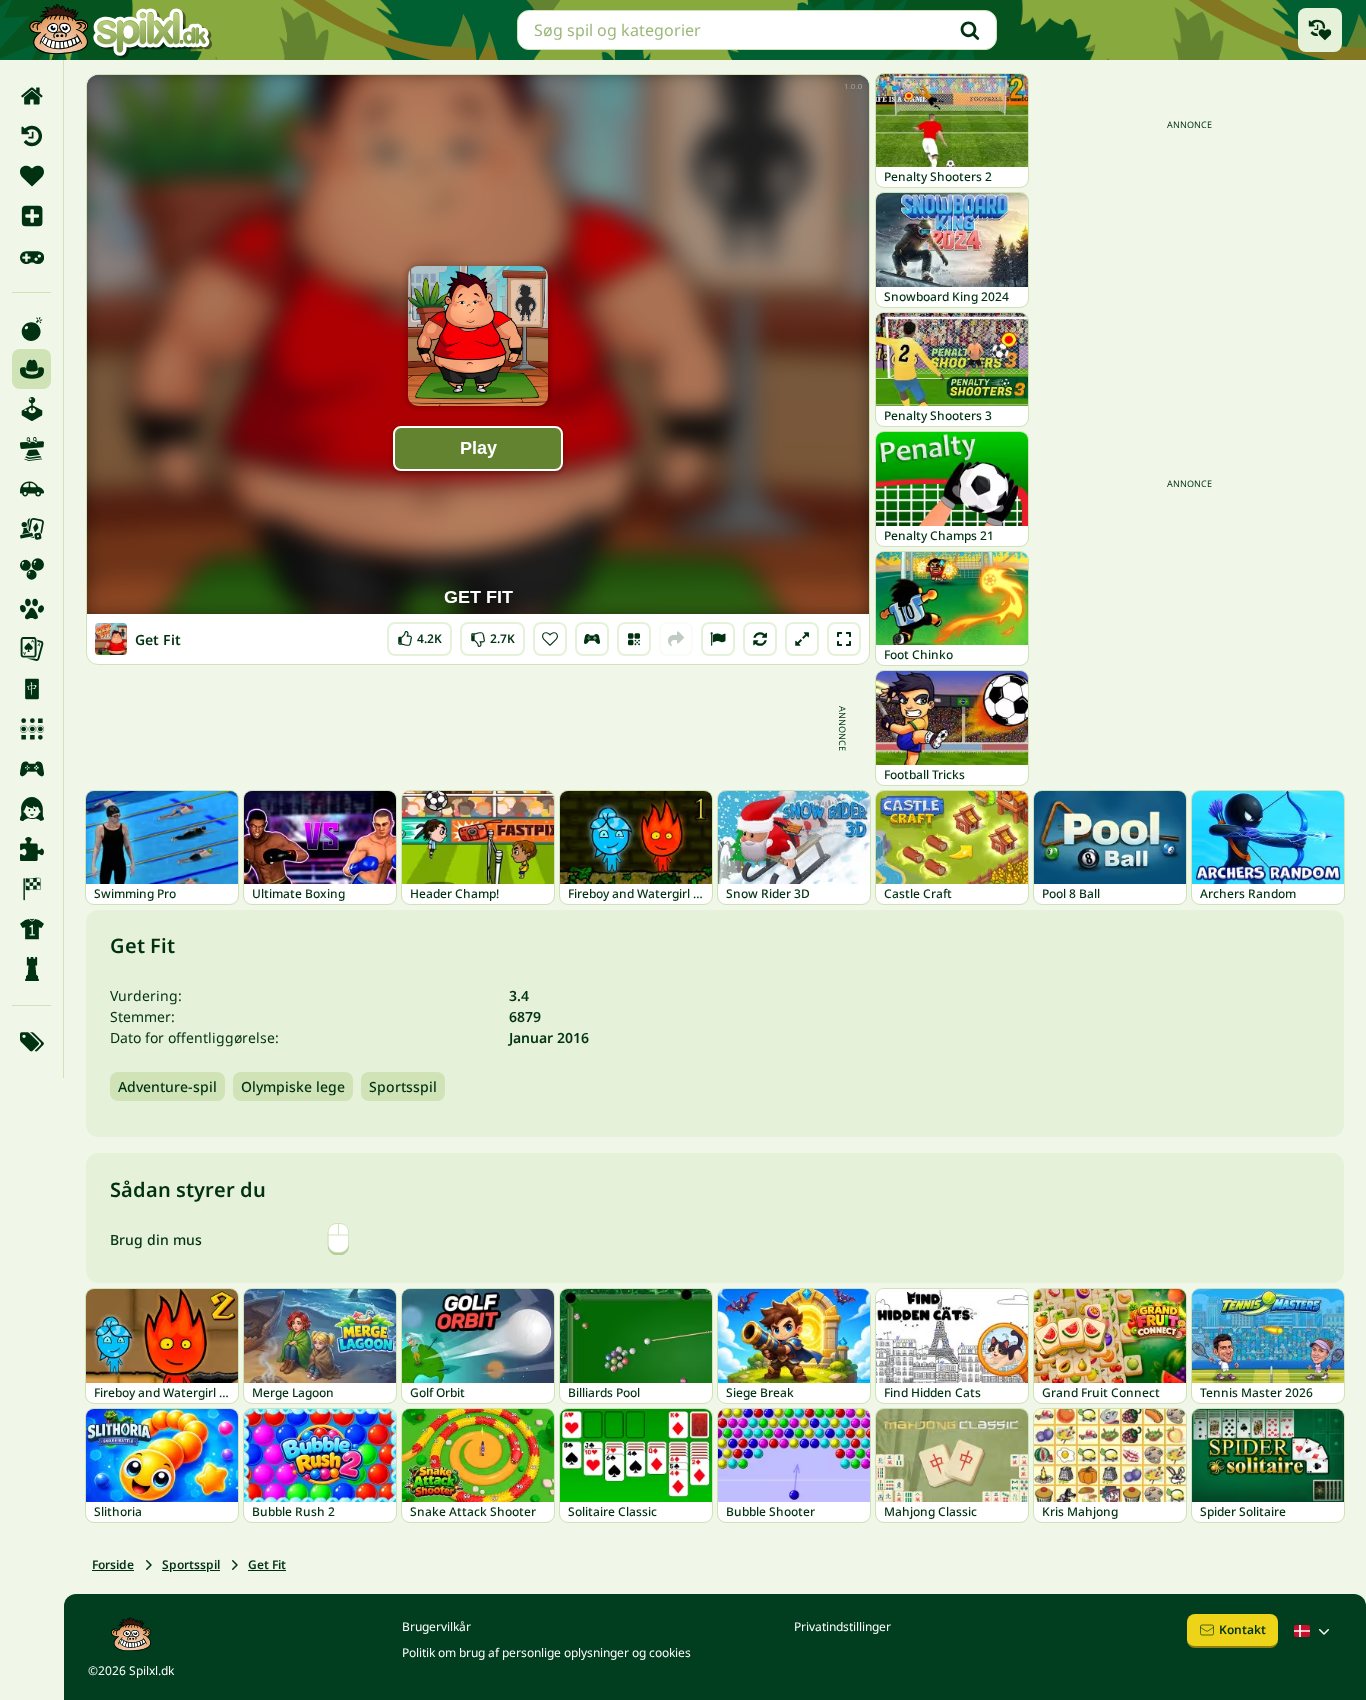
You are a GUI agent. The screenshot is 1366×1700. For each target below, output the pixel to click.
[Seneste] (31, 136)
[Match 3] (31, 729)
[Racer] (31, 889)
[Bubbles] (31, 569)
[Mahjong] (31, 689)
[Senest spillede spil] (1320, 30)
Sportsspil (403, 1086)
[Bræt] (31, 529)
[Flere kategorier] (31, 1042)
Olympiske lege (293, 1086)
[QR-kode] (634, 639)
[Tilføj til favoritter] (550, 639)
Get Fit (267, 1564)
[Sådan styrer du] (592, 639)
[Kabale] (31, 649)
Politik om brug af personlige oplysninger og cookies (546, 1652)
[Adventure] (31, 369)
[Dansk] (1314, 1631)
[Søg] (970, 30)
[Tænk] (31, 969)
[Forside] (31, 96)
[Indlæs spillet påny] (760, 639)
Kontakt (1242, 1629)
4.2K (419, 634)
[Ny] (31, 216)
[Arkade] (31, 409)
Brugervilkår (436, 1626)
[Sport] (31, 929)
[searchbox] (757, 30)
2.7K (492, 634)
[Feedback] (718, 639)
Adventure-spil (167, 1086)
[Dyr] (31, 609)
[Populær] (31, 256)
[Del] (676, 639)
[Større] (802, 639)
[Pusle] (31, 849)
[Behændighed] (31, 449)
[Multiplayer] (31, 769)
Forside (113, 1564)
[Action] (31, 329)
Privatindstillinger (842, 1626)
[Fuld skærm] (844, 639)
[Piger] (31, 809)
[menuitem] (31, 96)
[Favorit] (31, 176)
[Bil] (31, 489)
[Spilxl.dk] (119, 30)
